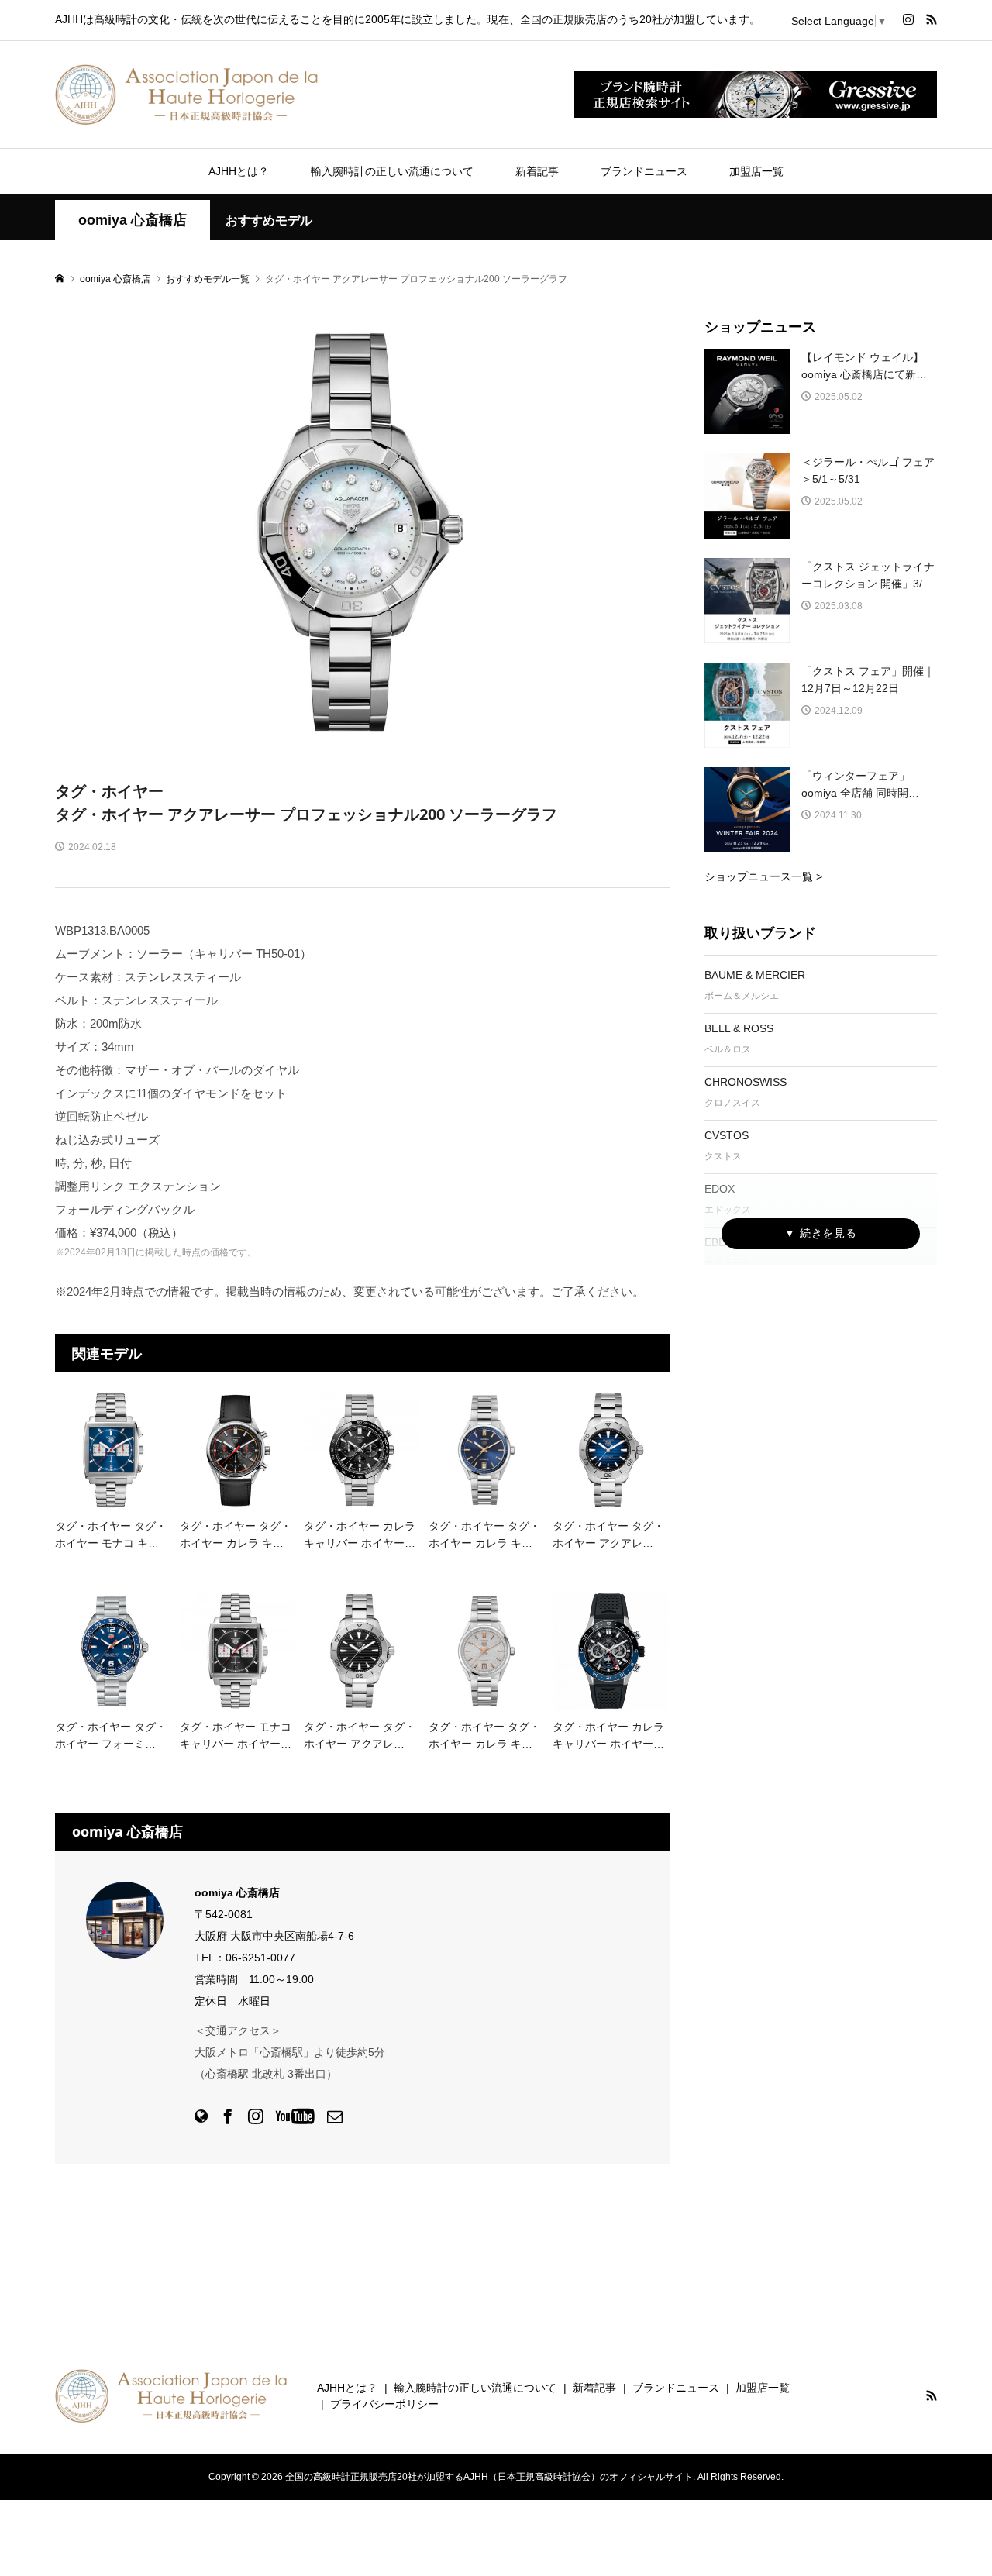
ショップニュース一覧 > (763, 876)
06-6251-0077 (260, 1958)
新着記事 (537, 171)
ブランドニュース (644, 171)
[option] (363, 533)
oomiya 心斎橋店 (133, 220)
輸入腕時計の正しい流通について (392, 171)
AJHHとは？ (239, 171)
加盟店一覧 (756, 171)
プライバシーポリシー (384, 2404)
